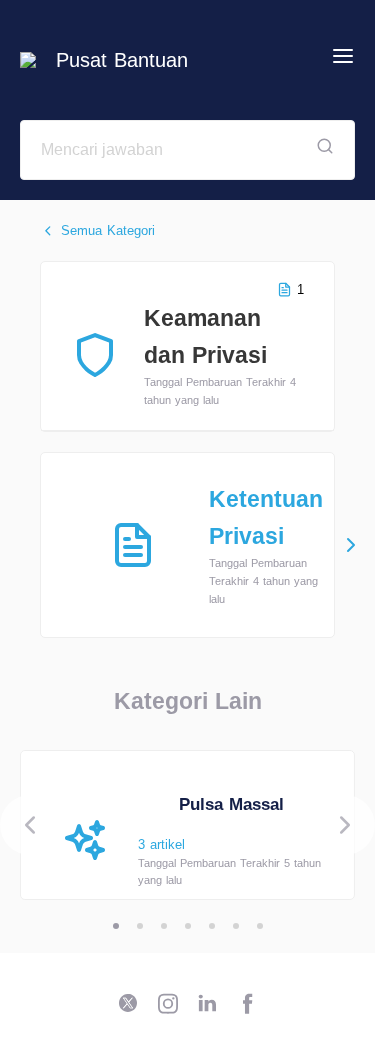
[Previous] (30, 825)
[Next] (345, 825)
